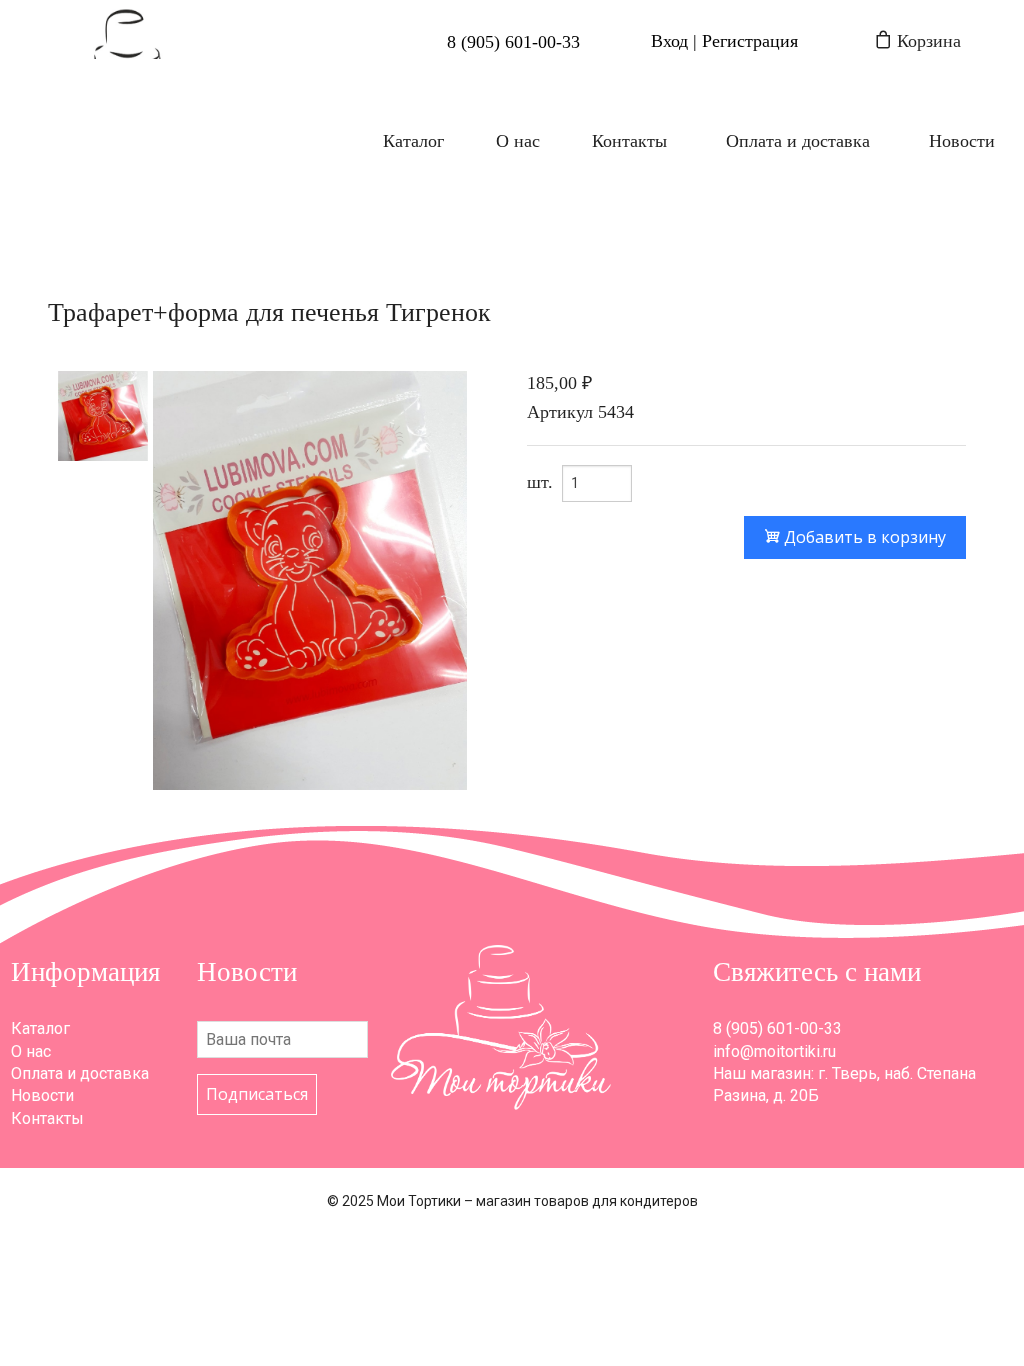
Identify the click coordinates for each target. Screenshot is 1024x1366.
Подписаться (257, 1094)
